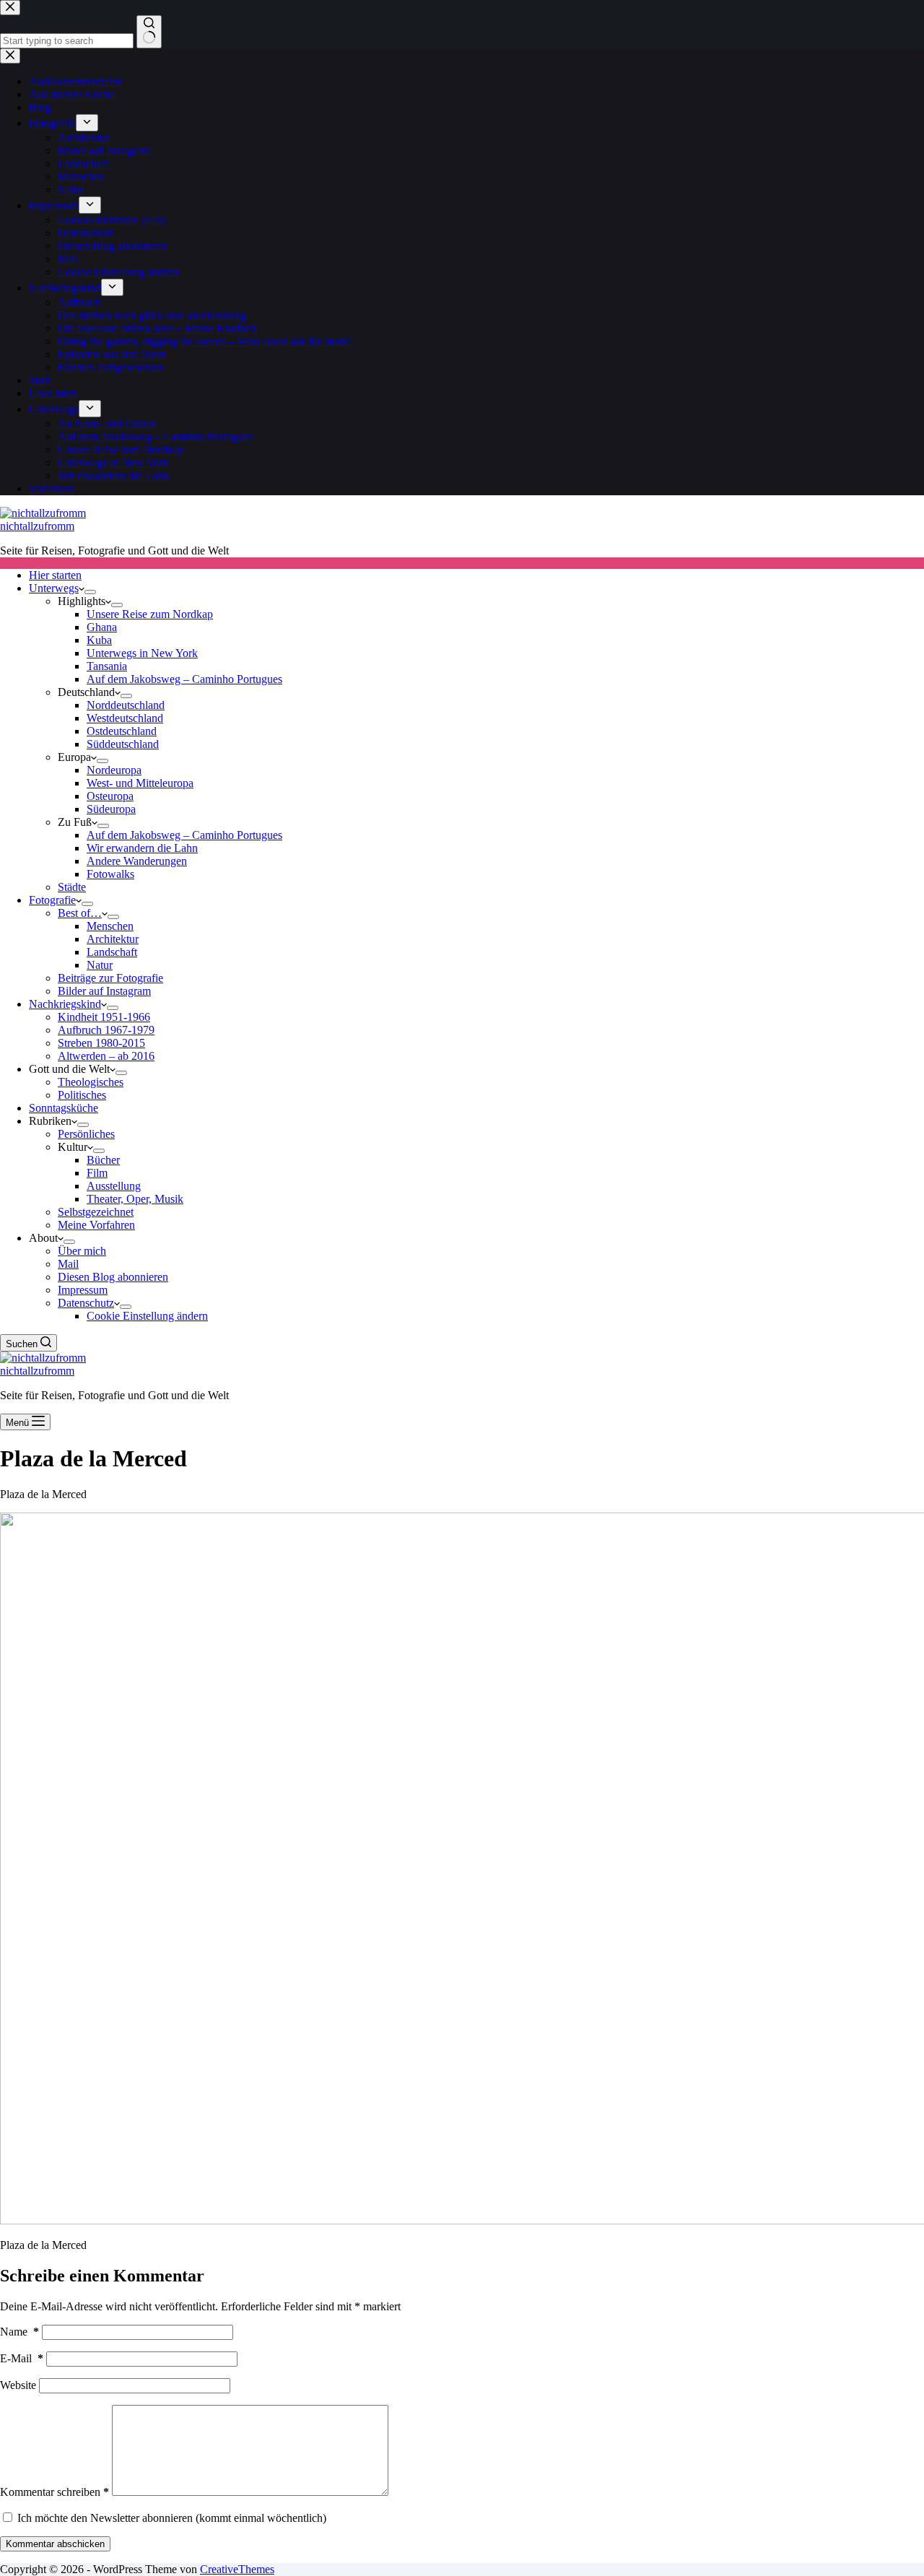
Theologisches (91, 1082)
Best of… (80, 913)
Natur (100, 965)
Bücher (103, 1160)
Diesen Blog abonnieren (113, 1277)
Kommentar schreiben (55, 2492)
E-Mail (22, 2358)
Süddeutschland (123, 744)
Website (18, 2385)
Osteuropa (110, 796)
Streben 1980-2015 (101, 1043)
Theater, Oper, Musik (135, 1199)
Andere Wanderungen (137, 861)
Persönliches (86, 1134)
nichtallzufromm (37, 526)
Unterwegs (54, 588)
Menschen (110, 926)
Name (19, 2332)
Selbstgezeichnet (96, 1212)
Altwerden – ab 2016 (106, 1056)
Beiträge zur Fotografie (110, 978)
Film (97, 1173)
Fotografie (52, 900)
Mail (68, 1264)
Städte (72, 887)
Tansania (107, 666)
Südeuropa (111, 809)
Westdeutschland (125, 718)
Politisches (82, 1095)
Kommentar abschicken (55, 2544)
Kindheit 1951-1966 (104, 1017)
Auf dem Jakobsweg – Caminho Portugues (184, 679)
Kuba (99, 640)
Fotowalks (110, 874)
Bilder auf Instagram (104, 991)
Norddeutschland (126, 705)
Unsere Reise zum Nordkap (150, 614)
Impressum (83, 1290)
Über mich (82, 1251)
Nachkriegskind (65, 1004)
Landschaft (112, 952)
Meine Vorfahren (96, 1225)
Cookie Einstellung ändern (147, 1316)
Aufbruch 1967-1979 (106, 1030)
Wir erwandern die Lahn (142, 848)
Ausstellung (114, 1186)
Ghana (102, 627)
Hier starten (55, 575)
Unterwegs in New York (142, 653)
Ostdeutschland (122, 731)
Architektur (113, 939)
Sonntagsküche (64, 1108)
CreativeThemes (237, 2569)
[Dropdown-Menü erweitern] (90, 592)
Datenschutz (86, 1303)
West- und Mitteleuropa (140, 783)
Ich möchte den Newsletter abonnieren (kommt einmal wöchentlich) (170, 2518)
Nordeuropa (114, 770)
